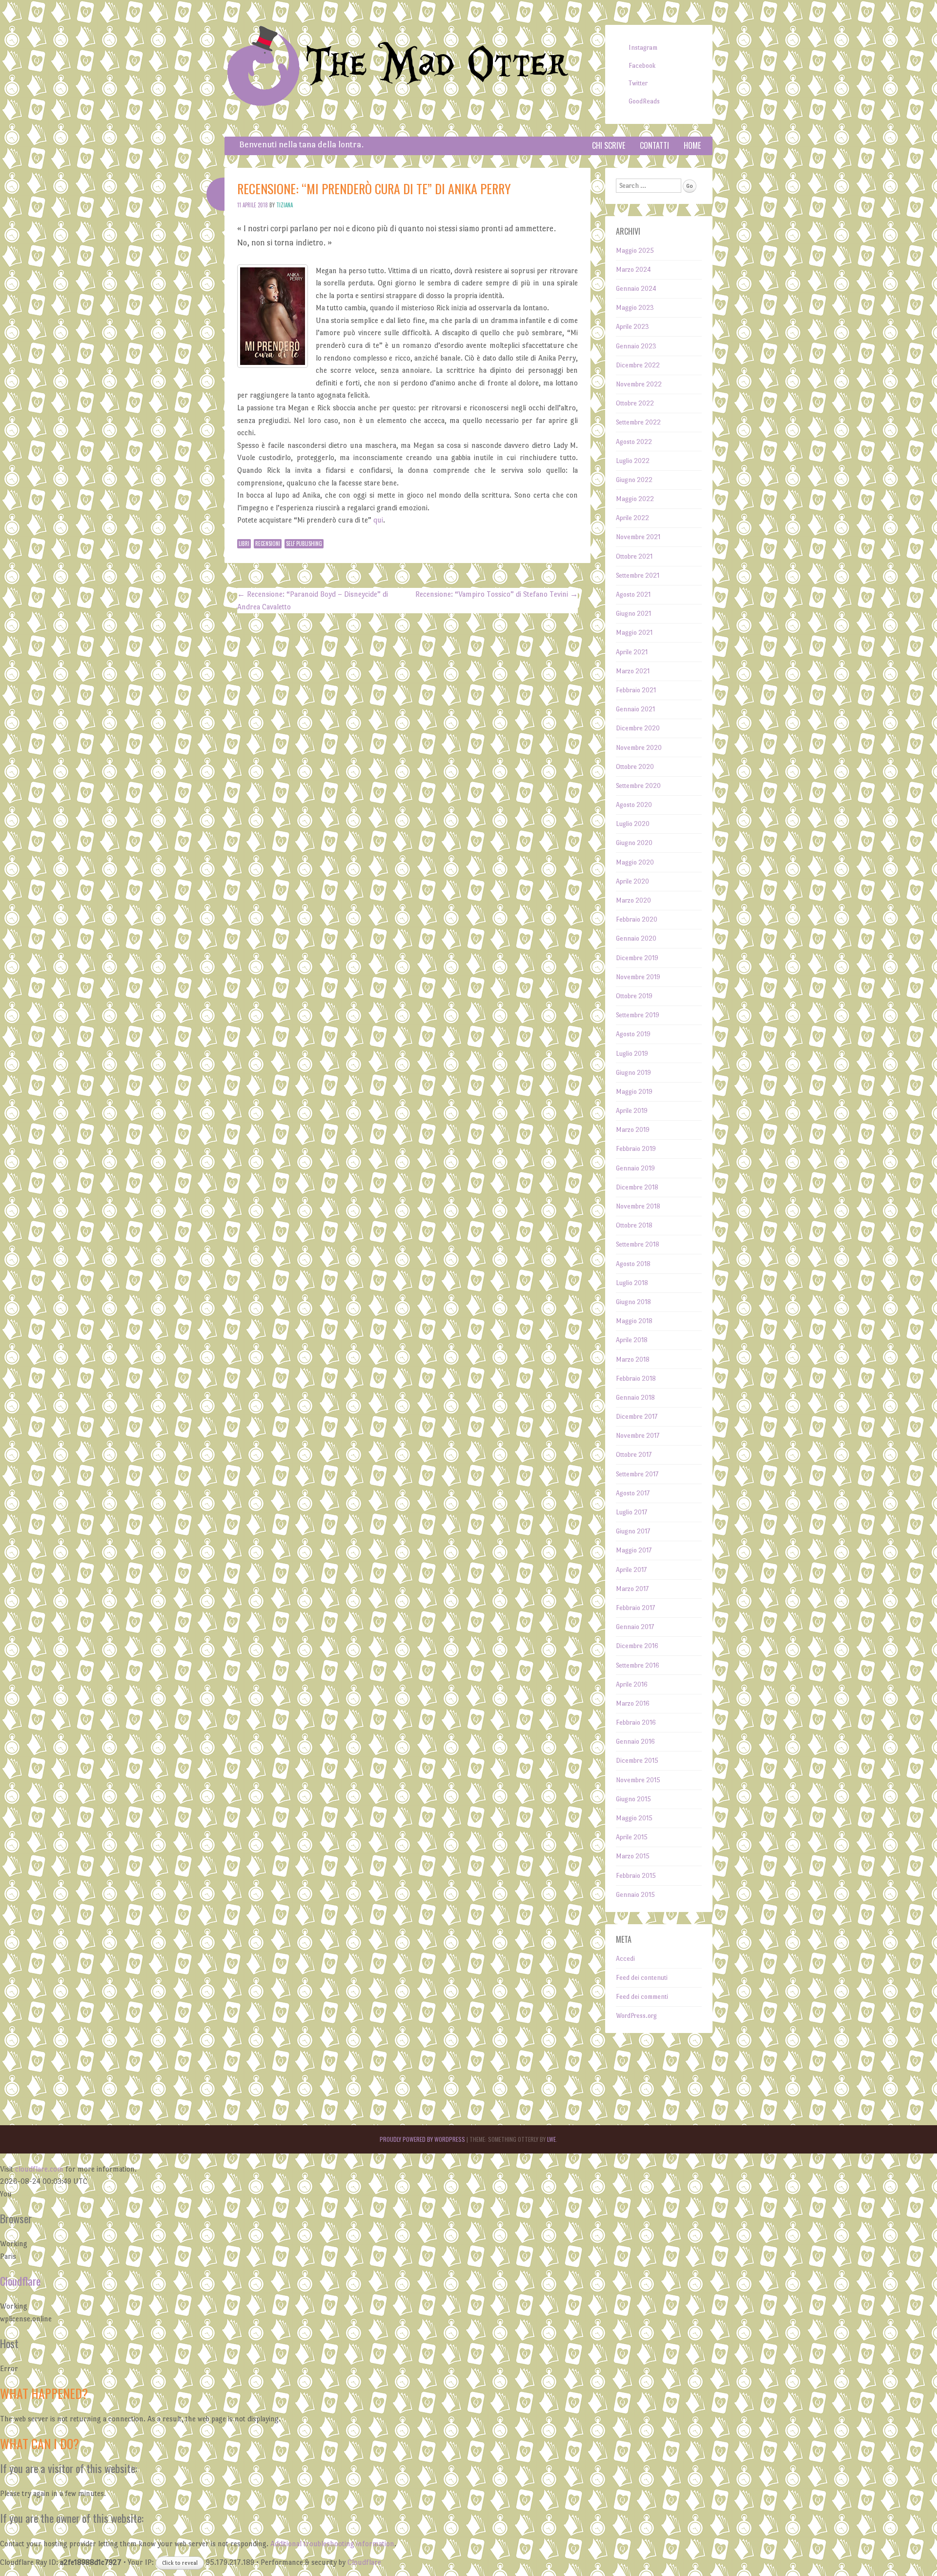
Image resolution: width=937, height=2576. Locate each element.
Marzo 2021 (633, 671)
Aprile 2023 (632, 327)
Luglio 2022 (633, 461)
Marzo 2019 (633, 1130)
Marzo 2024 (633, 270)
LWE (551, 2139)
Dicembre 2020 (638, 728)
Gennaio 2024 (636, 289)
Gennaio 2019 (635, 1168)
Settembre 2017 (637, 1474)
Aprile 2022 (632, 518)
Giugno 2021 (633, 614)
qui (378, 520)
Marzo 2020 (633, 900)
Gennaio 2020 (636, 938)
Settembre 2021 (638, 575)
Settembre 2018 (638, 1244)
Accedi (625, 1959)
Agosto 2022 (634, 442)
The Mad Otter (437, 65)
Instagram (643, 48)
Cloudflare (20, 2281)
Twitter (638, 83)
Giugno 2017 (633, 1531)
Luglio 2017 (631, 1512)
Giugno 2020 (634, 843)
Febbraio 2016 (636, 1722)
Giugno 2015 (633, 1799)
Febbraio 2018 (636, 1379)
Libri (244, 543)
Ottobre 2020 (635, 767)
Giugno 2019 (633, 1073)
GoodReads (644, 101)
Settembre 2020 (638, 786)
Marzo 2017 (632, 1589)
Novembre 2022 (639, 384)
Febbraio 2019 (636, 1149)
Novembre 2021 (638, 537)
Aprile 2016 (632, 1684)
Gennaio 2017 (635, 1627)
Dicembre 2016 (637, 1646)
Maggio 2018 (634, 1321)
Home (692, 145)
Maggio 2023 (635, 308)
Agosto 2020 (634, 805)
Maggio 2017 (634, 1550)
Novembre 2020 (639, 748)
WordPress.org (636, 2016)
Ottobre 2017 (634, 1455)
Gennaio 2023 (636, 346)
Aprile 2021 (632, 652)
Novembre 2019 (638, 977)
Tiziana (285, 205)
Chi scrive (609, 145)
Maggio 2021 (634, 633)
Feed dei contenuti (642, 1978)
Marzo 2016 (633, 1703)
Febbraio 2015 (636, 1876)
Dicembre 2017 (637, 1417)
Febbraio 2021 (636, 690)
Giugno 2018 (633, 1302)
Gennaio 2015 (635, 1895)
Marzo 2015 (633, 1856)
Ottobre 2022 (635, 403)
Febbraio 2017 (635, 1608)
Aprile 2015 (632, 1837)
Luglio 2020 (633, 824)
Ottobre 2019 (634, 996)
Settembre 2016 (638, 1665)
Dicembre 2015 (637, 1761)
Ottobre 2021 (634, 556)
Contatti (654, 145)
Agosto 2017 (633, 1493)
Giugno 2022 (634, 480)
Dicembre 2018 (637, 1187)
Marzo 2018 (633, 1359)
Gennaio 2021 (635, 709)
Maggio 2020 (635, 862)
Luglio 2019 (632, 1054)
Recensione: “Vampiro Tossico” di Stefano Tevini (497, 594)
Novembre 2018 (638, 1206)
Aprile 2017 (631, 1570)
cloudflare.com (39, 2169)
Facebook (642, 66)
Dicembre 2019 (637, 958)
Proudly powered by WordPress (422, 2139)
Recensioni (268, 543)
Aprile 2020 (632, 881)
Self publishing (304, 543)
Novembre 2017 (638, 1436)
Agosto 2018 (633, 1264)
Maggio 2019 (634, 1092)
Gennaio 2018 (635, 1398)
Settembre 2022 (638, 422)
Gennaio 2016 (635, 1741)
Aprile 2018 (632, 1340)
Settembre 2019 (638, 1015)
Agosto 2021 (633, 594)
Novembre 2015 (638, 1780)
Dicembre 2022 (638, 365)
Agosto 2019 (633, 1034)
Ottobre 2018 (634, 1225)
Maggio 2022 (635, 499)
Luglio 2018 (632, 1283)
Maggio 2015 (634, 1818)
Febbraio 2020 (637, 919)
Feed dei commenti (642, 1997)
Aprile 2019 (632, 1111)
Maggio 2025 (635, 251)
